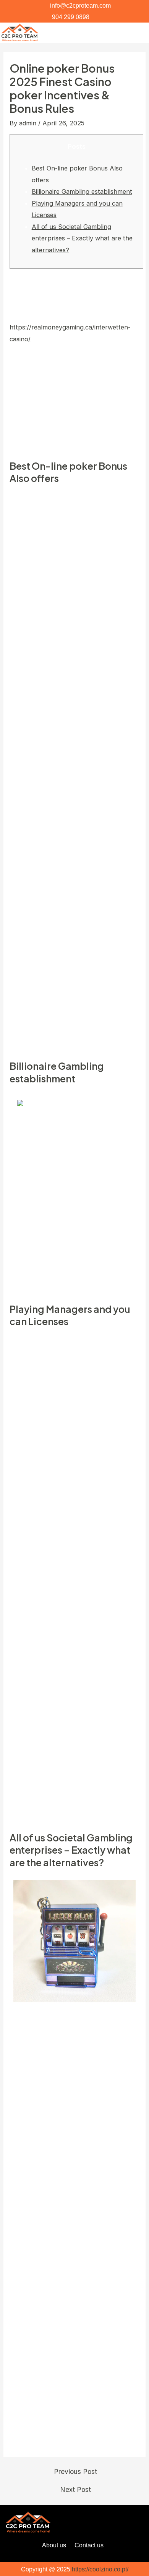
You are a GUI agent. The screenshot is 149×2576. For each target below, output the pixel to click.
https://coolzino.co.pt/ (100, 2569)
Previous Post (75, 2472)
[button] (138, 32)
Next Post (75, 2490)
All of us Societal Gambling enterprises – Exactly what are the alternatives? (82, 238)
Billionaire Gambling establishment (82, 191)
